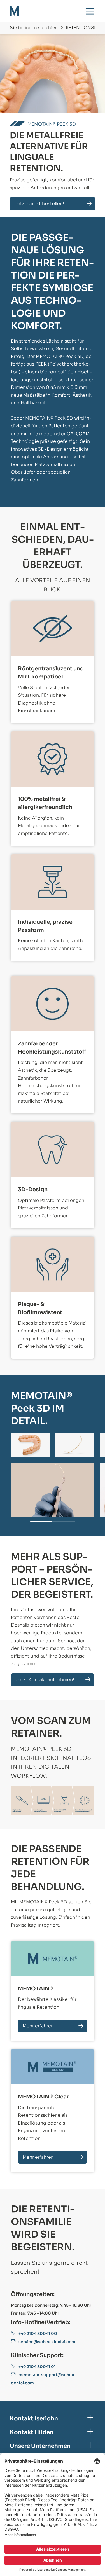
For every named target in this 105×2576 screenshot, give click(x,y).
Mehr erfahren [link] (38, 2026)
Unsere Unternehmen (40, 2446)
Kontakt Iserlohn (34, 2419)
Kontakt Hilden (32, 2432)
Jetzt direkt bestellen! (39, 204)
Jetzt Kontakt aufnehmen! (45, 1680)
